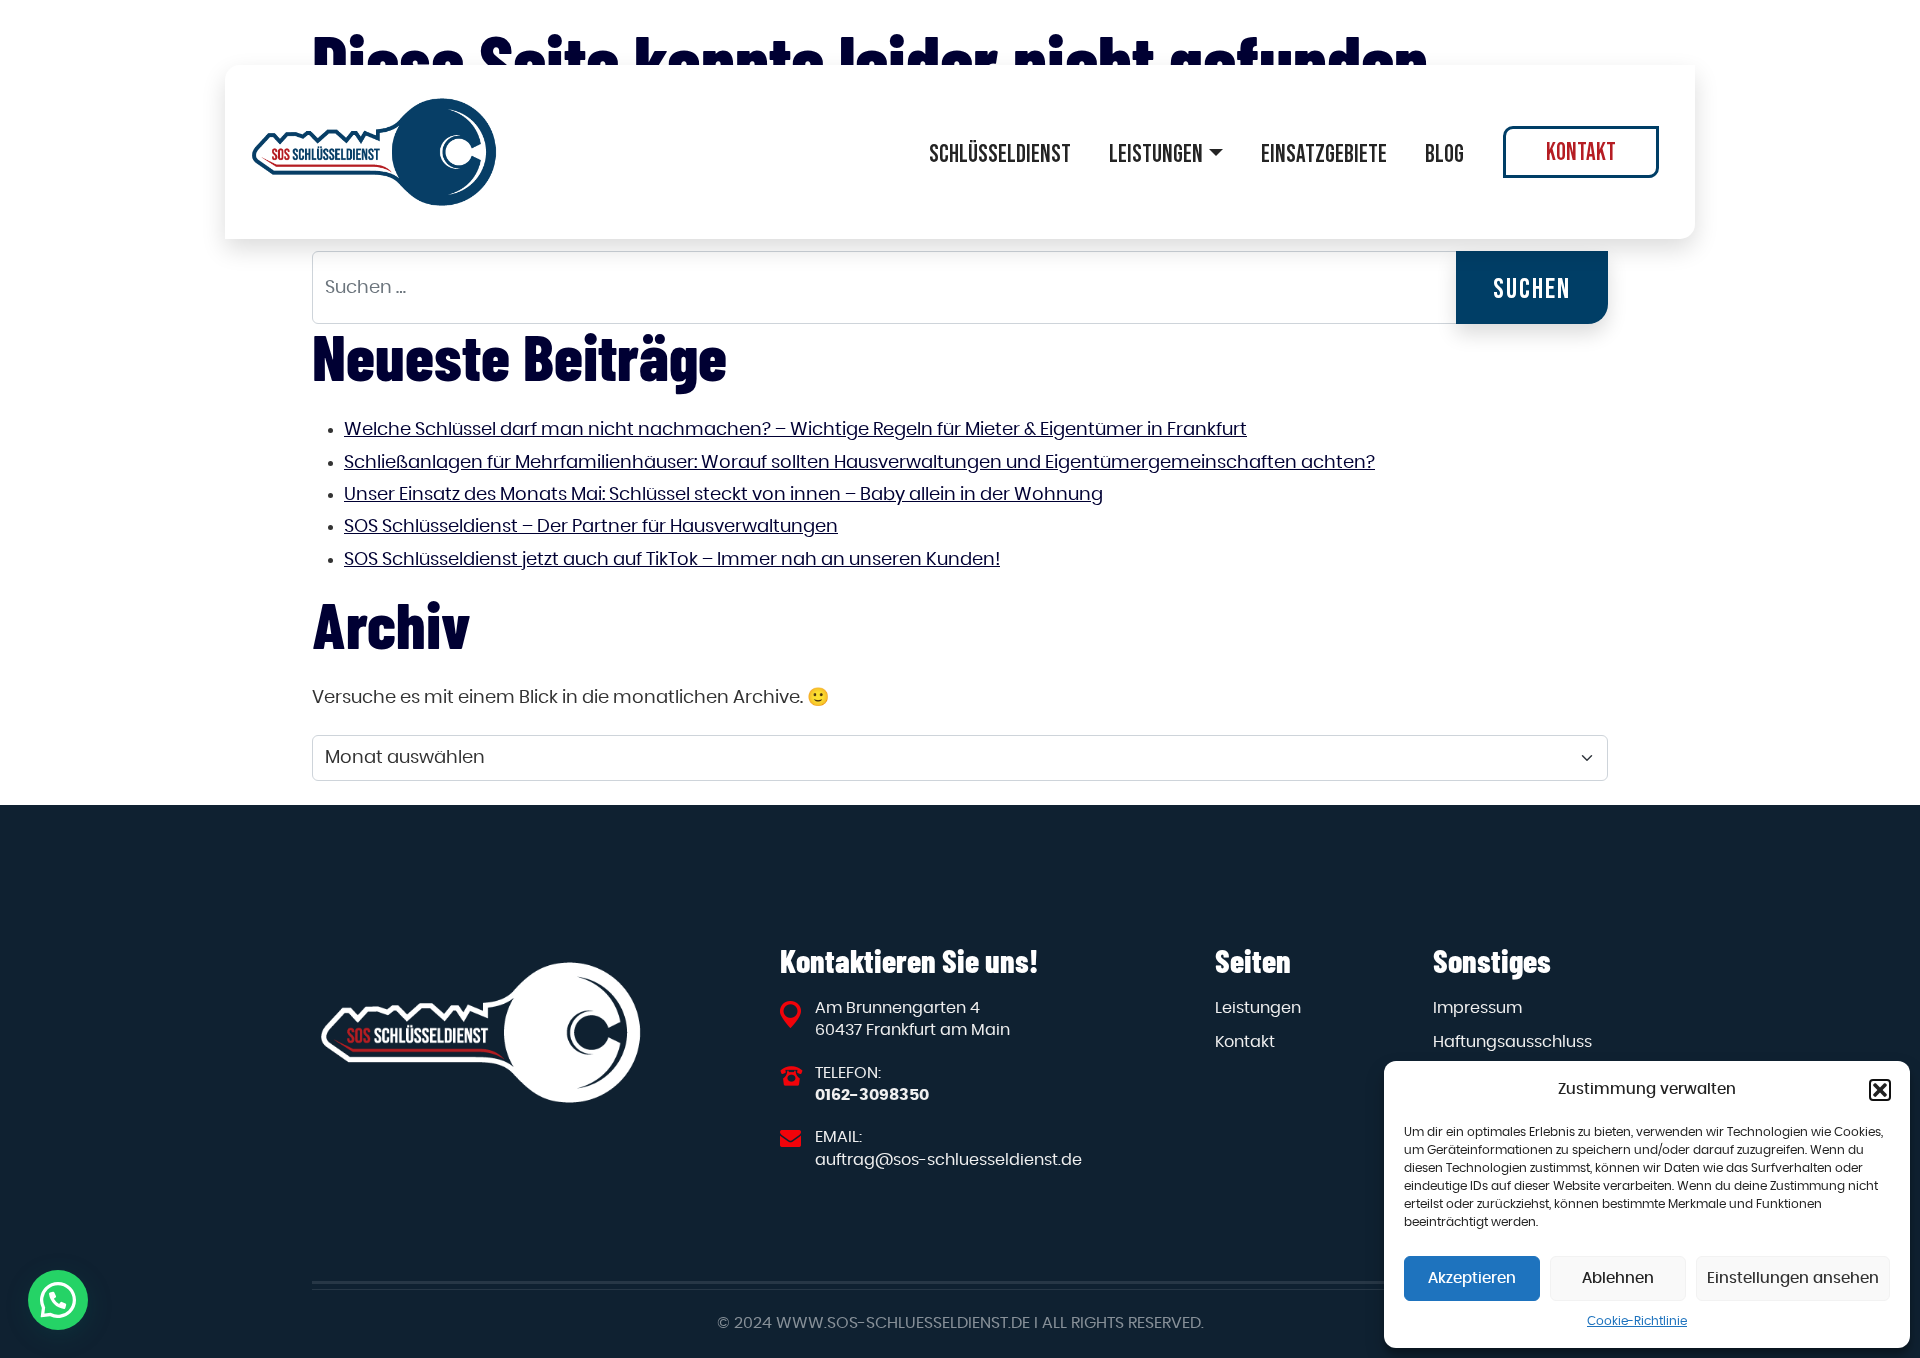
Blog (1444, 153)
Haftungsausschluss (1512, 1042)
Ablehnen (1618, 1278)
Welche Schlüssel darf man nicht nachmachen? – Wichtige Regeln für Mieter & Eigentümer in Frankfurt (795, 430)
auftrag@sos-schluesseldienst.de (948, 1160)
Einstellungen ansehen (1793, 1278)
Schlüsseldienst (1000, 153)
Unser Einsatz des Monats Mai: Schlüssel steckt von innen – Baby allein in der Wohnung (723, 495)
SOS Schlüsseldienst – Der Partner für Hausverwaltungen (591, 527)
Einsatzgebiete (1324, 153)
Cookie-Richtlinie (1637, 1321)
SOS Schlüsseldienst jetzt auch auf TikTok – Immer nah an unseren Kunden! (672, 560)
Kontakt (1581, 151)
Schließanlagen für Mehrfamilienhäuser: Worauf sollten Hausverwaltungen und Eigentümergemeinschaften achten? (859, 463)
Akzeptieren (1472, 1278)
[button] (1880, 1090)
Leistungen (1156, 153)
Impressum (1477, 1008)
